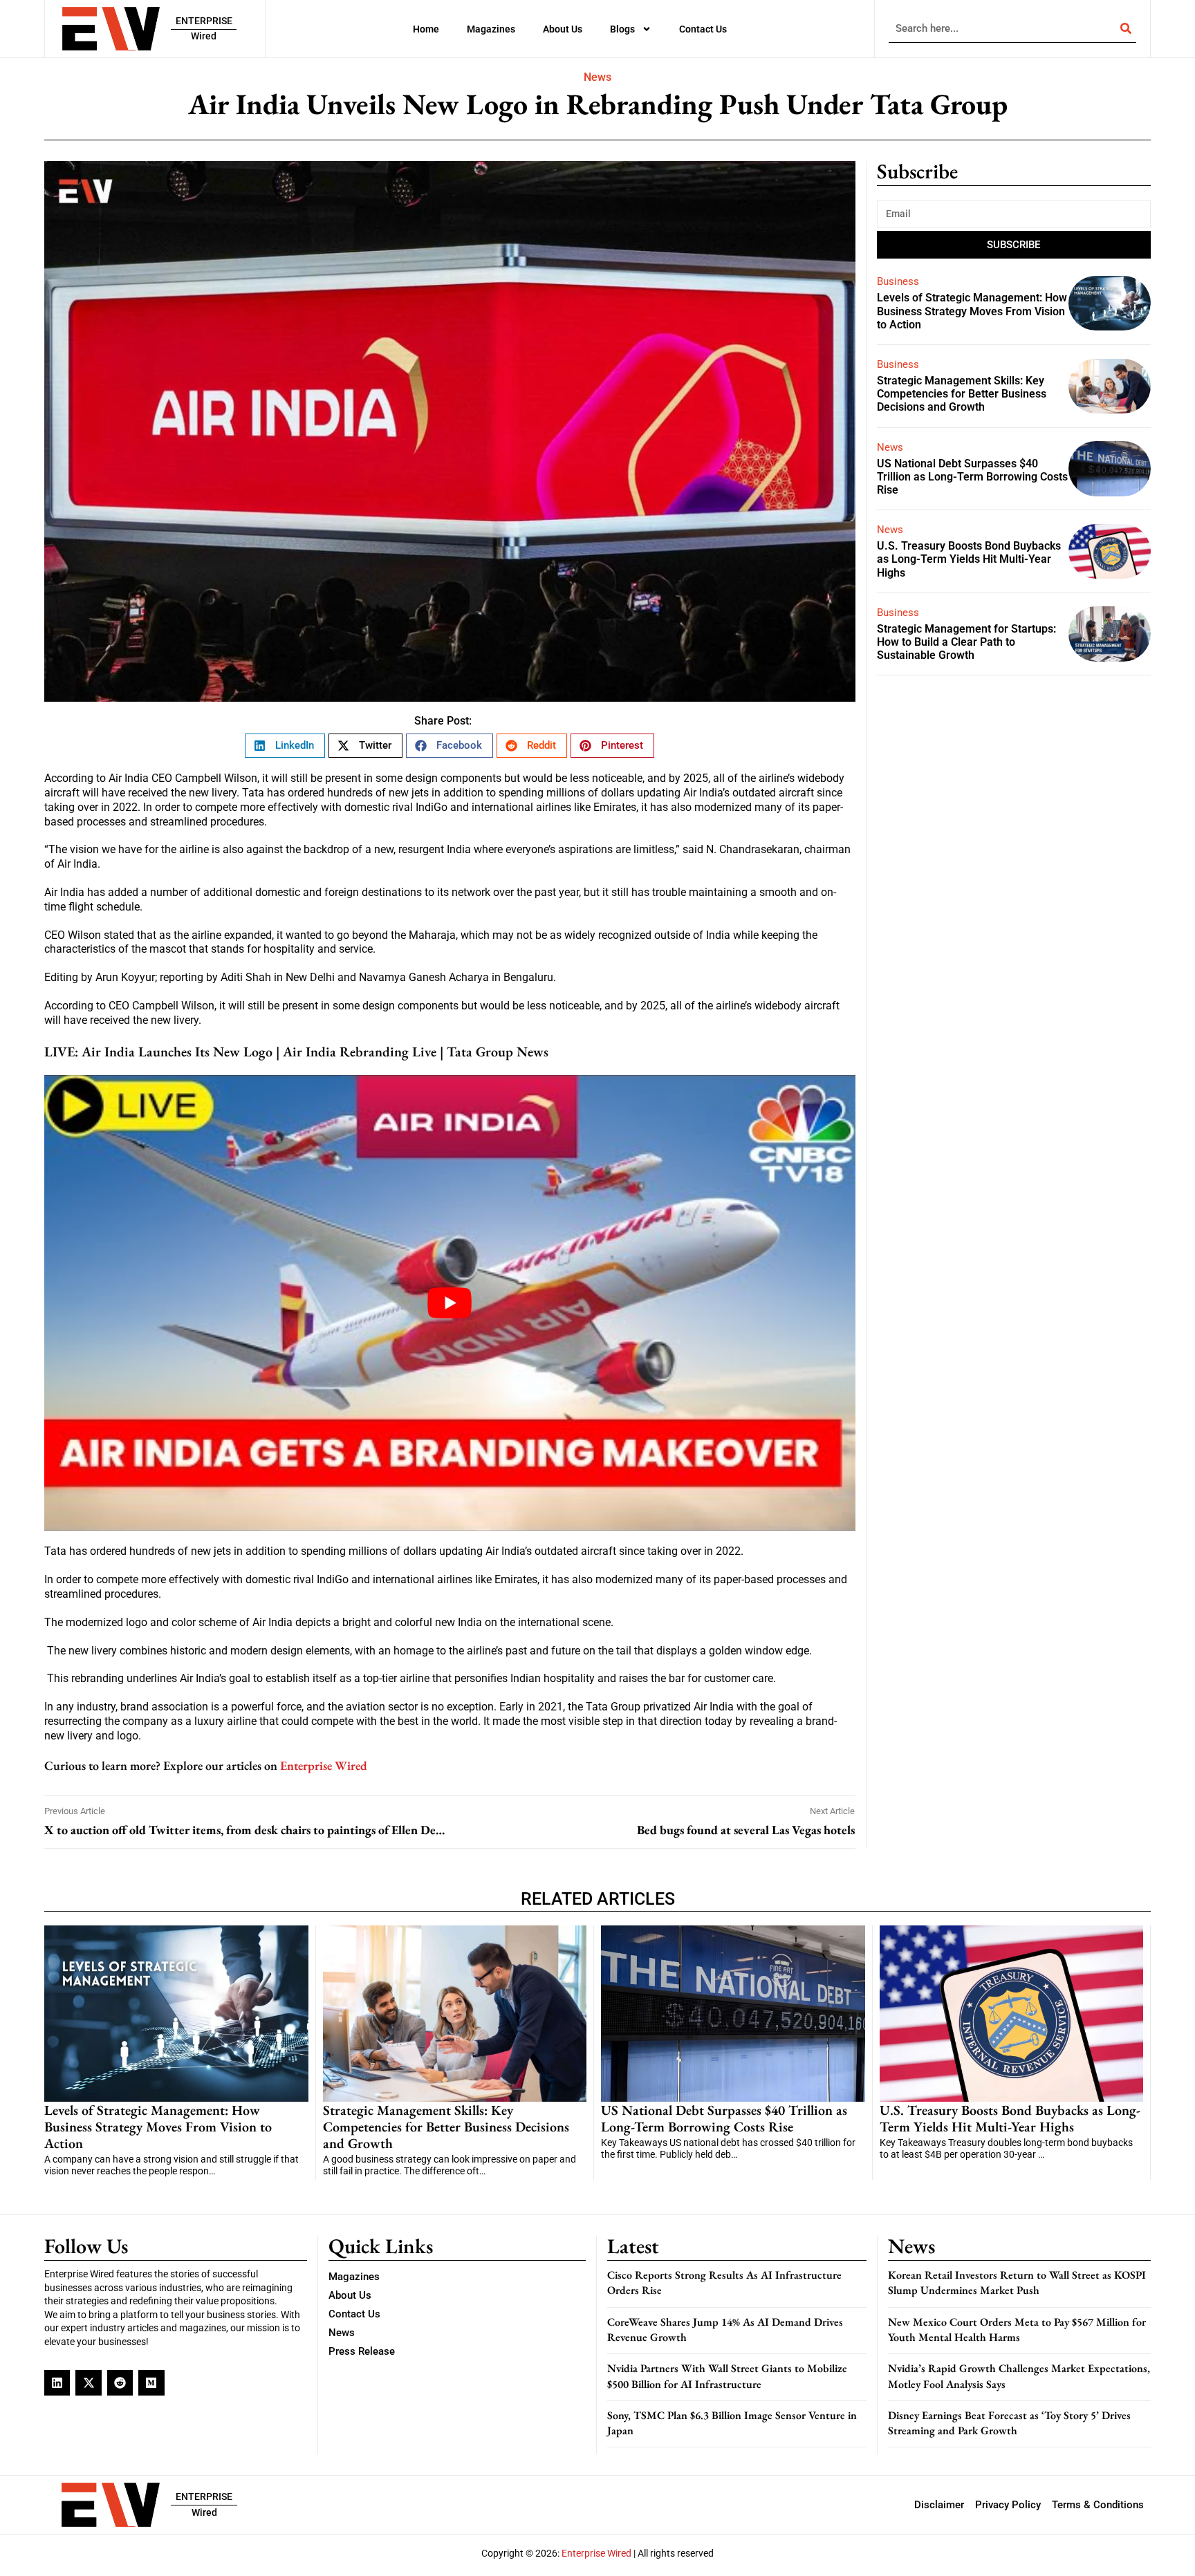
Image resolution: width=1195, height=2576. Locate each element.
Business (898, 281)
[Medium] (151, 2383)
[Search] (1126, 28)
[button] (285, 746)
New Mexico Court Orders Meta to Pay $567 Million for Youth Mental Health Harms (1017, 2330)
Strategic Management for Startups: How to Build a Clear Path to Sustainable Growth (966, 642)
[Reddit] (120, 2383)
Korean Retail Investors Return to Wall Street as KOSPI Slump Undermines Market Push (1017, 2283)
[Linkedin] (57, 2383)
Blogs (622, 29)
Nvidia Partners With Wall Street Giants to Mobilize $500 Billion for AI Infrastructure (727, 2376)
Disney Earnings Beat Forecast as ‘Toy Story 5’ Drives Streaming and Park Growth (1009, 2423)
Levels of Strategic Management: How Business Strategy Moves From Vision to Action (972, 311)
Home (426, 29)
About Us (563, 29)
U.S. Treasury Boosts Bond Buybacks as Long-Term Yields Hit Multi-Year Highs (969, 559)
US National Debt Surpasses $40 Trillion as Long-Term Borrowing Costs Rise (972, 477)
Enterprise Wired (324, 1765)
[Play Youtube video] (450, 1303)
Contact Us (703, 29)
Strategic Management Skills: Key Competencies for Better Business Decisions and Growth (962, 394)
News (597, 77)
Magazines (491, 29)
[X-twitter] (88, 2383)
